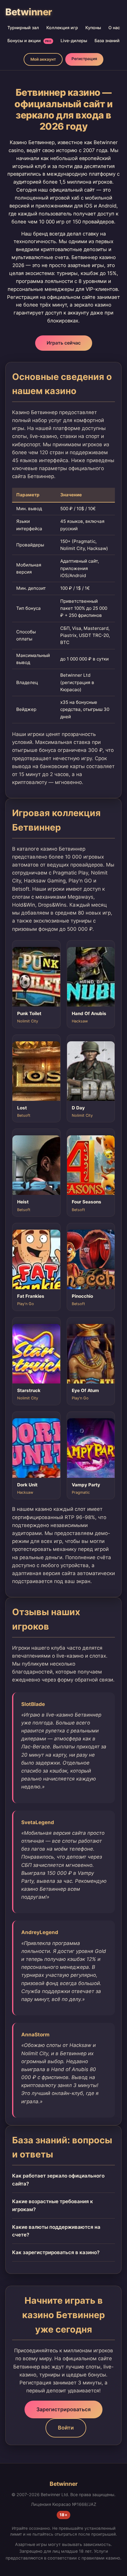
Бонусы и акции (30, 41)
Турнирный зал (23, 28)
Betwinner (29, 12)
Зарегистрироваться (63, 2409)
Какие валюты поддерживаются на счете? (56, 2231)
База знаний (107, 41)
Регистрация (84, 59)
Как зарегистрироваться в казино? (56, 2252)
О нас (114, 28)
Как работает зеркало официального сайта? (58, 2180)
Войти (66, 2428)
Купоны (93, 28)
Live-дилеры (74, 41)
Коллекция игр (62, 28)
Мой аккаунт (43, 59)
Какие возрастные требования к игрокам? (53, 2205)
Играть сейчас (64, 343)
